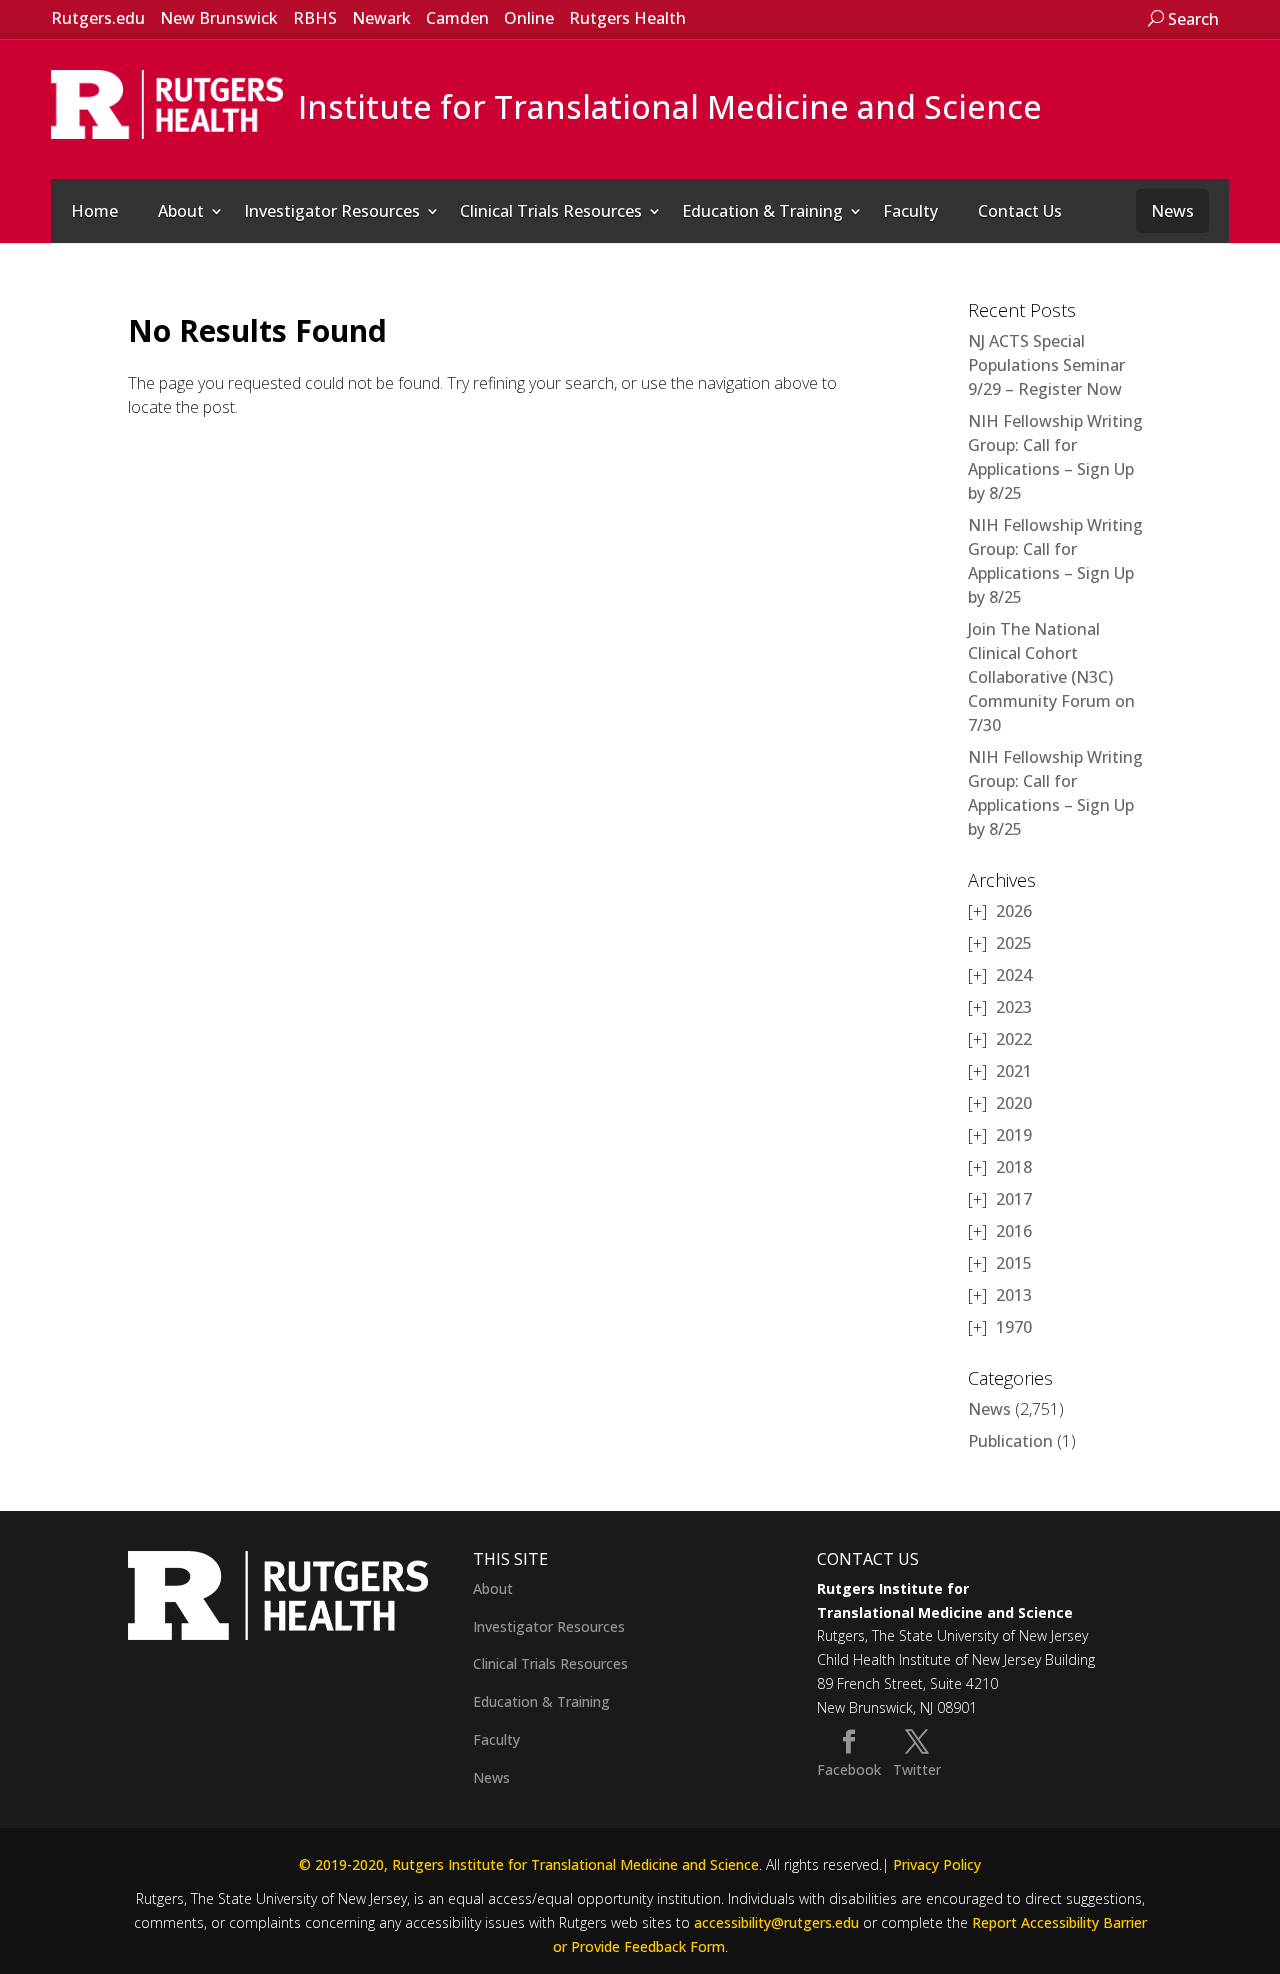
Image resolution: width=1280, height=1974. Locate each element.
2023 (1014, 1007)
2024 (1014, 975)
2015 (1014, 1263)
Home (94, 211)
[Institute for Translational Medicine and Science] (167, 103)
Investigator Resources (332, 211)
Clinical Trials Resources (551, 211)
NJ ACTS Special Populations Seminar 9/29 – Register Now (1046, 365)
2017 (1014, 1199)
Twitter (917, 1769)
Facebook (849, 1769)
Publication (1010, 1441)
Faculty (910, 211)
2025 (1014, 943)
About (181, 211)
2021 (1014, 1071)
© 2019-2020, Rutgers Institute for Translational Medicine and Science (529, 1864)
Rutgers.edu (98, 18)
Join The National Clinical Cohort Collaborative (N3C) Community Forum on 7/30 (1051, 677)
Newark (381, 18)
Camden (457, 18)
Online (529, 18)
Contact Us (1020, 211)
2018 (1014, 1167)
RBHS (315, 18)
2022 (1014, 1039)
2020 (1014, 1103)
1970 (1014, 1327)
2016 (1014, 1231)
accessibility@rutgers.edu (776, 1922)
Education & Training (762, 211)
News (1172, 211)
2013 (1014, 1295)
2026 (1014, 911)
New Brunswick (219, 18)
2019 (1014, 1135)
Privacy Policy (937, 1864)
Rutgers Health (627, 18)
